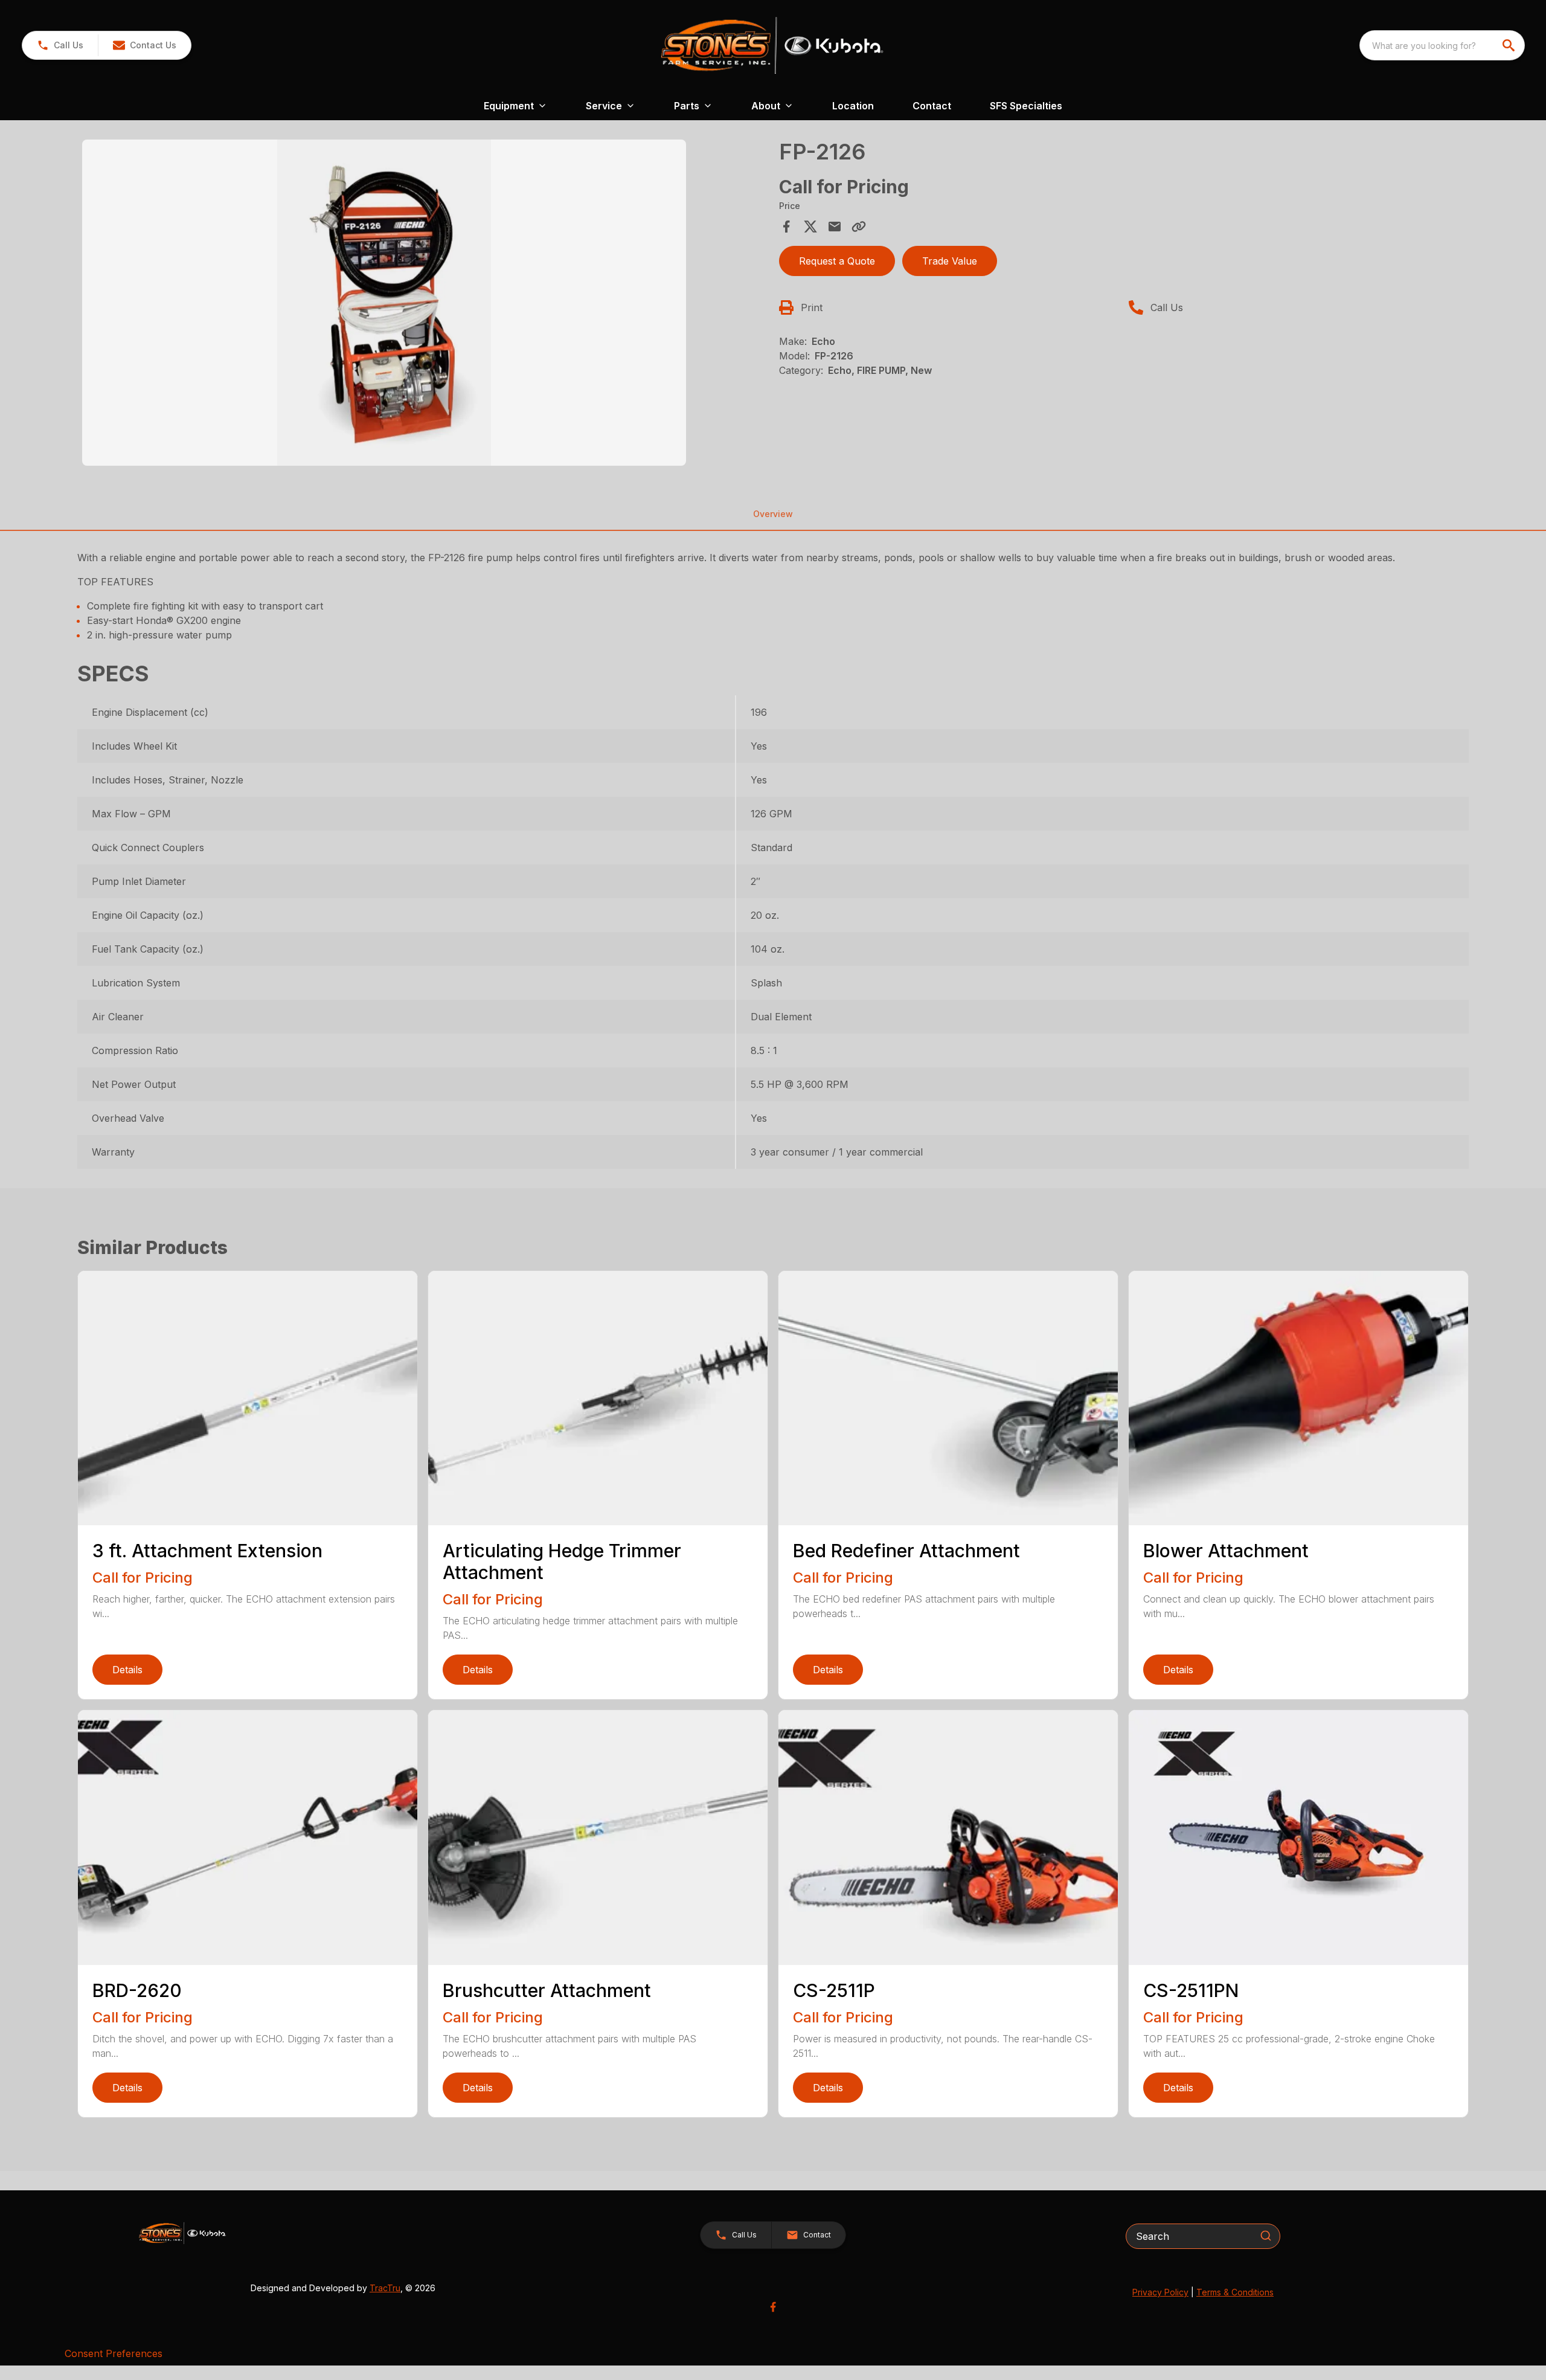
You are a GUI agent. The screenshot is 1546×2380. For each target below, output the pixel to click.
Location (853, 106)
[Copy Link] (859, 227)
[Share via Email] (835, 227)
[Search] (1266, 2236)
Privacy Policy (1160, 2292)
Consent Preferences (114, 2353)
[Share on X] (810, 227)
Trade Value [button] (950, 261)
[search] (1510, 45)
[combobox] (1442, 45)
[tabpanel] (425, 304)
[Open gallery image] (384, 303)
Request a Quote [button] (837, 261)
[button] (60, 45)
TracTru (385, 2288)
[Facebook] (773, 2307)
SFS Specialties (1026, 106)
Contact (932, 106)
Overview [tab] (773, 514)
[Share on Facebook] (786, 227)
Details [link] (127, 1670)
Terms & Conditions (1235, 2292)
